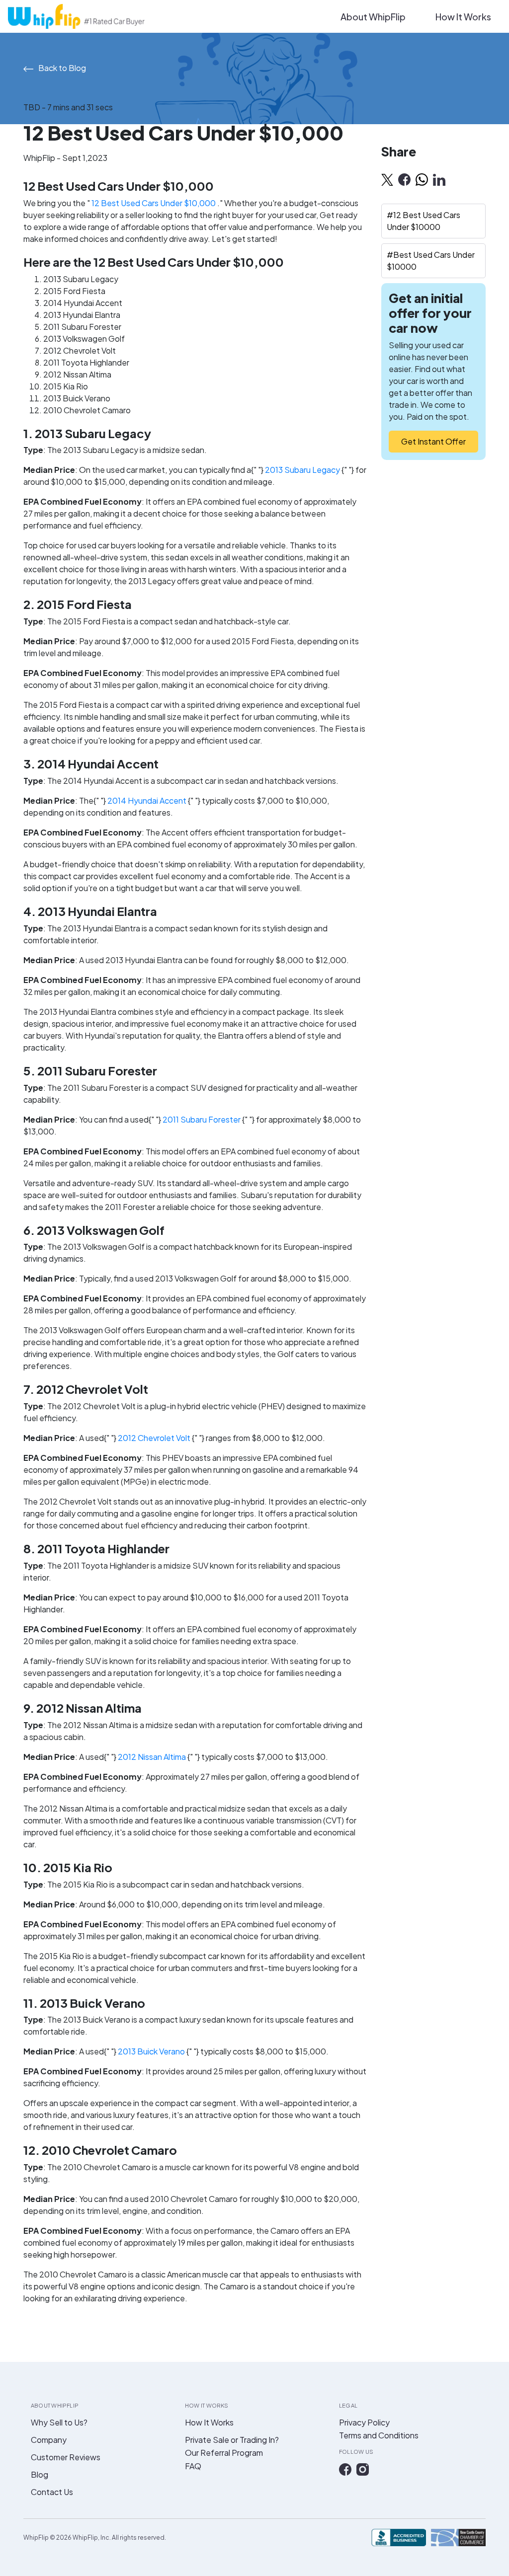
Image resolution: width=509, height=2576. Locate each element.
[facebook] (404, 179)
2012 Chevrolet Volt (155, 1438)
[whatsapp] (422, 179)
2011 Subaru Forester (202, 1119)
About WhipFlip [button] (373, 17)
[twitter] (387, 179)
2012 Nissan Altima (153, 1757)
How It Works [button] (463, 17)
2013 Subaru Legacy (303, 470)
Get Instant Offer (433, 441)
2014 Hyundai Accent (148, 800)
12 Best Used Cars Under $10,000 (154, 203)
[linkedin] (439, 179)
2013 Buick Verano (152, 2051)
